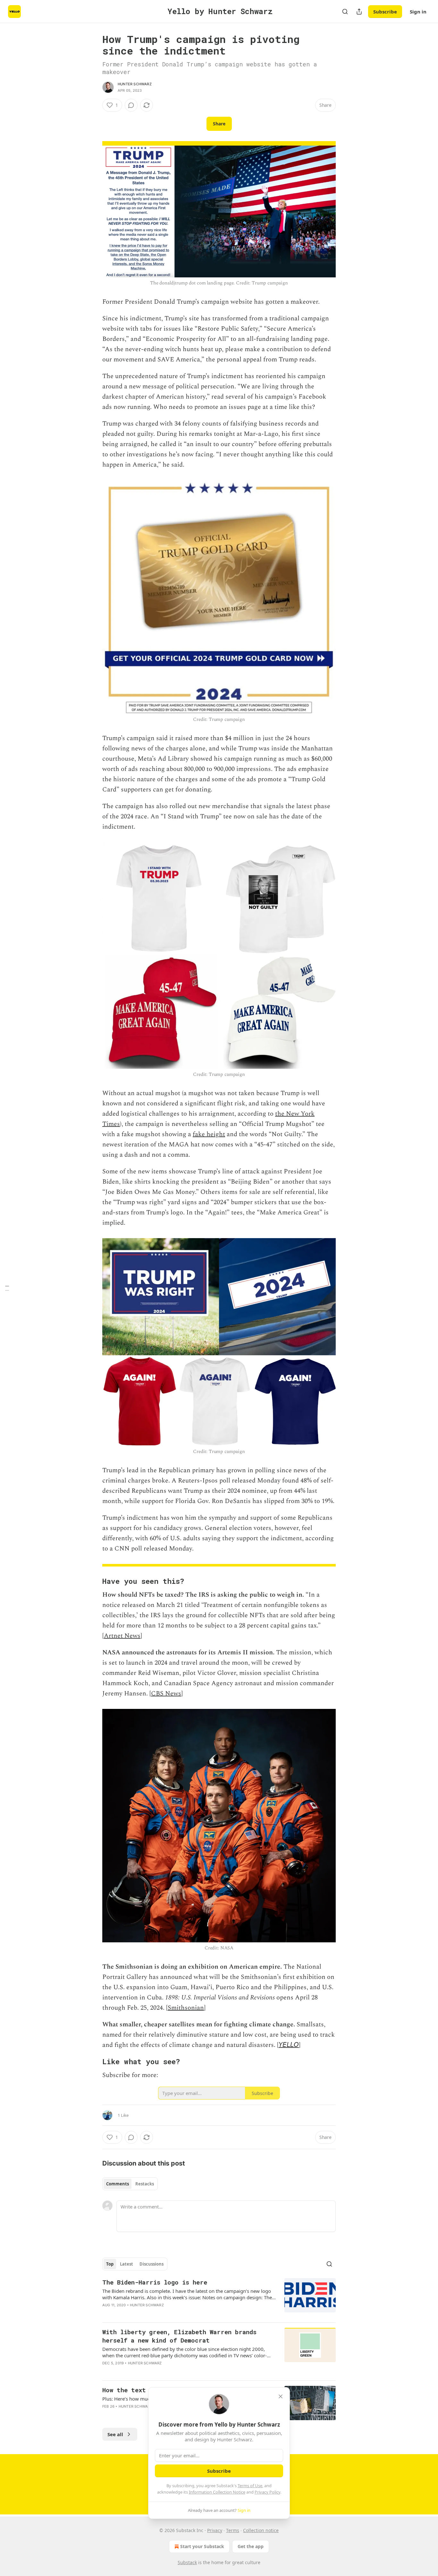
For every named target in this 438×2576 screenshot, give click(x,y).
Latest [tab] (126, 2264)
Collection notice (261, 2530)
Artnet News (122, 1636)
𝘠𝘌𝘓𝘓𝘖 (289, 2045)
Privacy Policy (267, 2492)
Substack (187, 2562)
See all (115, 2434)
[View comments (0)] (131, 105)
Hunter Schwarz (135, 84)
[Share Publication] (359, 12)
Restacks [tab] (145, 2184)
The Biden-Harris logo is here (155, 2282)
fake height (209, 1134)
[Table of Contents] (7, 1288)
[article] (219, 2298)
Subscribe (385, 12)
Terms (233, 2530)
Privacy (215, 2530)
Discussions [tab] (152, 2264)
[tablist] (130, 2184)
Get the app (251, 2546)
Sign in (418, 12)
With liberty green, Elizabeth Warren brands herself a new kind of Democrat (179, 2336)
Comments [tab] (118, 2184)
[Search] (345, 12)
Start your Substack (202, 2546)
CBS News (166, 1693)
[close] (281, 2396)
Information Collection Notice (217, 2492)
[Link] (93, 1581)
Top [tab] (110, 2264)
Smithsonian (186, 2008)
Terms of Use (250, 2486)
